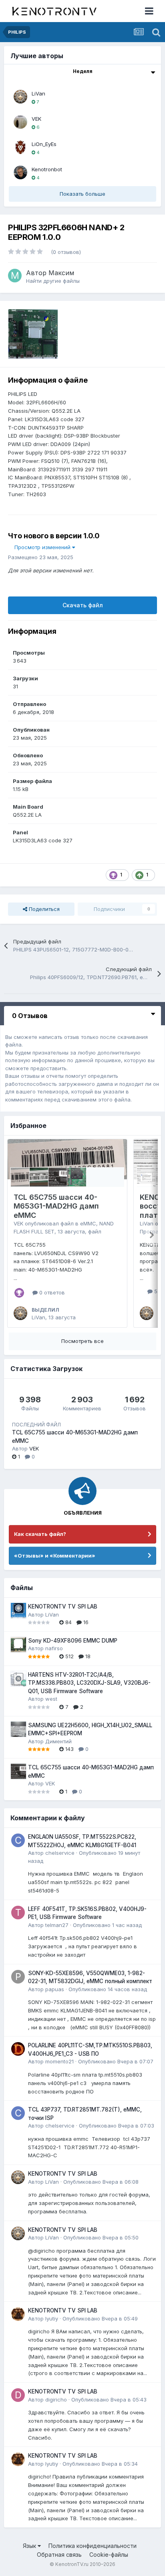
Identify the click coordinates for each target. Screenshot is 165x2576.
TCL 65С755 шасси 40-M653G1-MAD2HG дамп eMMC (56, 1206)
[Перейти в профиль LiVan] (20, 97)
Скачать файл (83, 605)
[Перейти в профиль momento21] (18, 2049)
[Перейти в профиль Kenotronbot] (20, 172)
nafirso (54, 1648)
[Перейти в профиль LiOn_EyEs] (20, 147)
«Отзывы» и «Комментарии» (55, 1556)
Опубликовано (107, 1925)
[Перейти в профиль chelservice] (18, 1840)
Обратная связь (59, 2555)
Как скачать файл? (40, 1534)
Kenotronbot (47, 169)
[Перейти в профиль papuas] (18, 1977)
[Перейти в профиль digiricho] (18, 2395)
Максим (61, 273)
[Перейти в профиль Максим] (15, 276)
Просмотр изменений (43, 547)
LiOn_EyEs (44, 144)
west (51, 1699)
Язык (30, 2546)
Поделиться (43, 909)
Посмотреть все (82, 1341)
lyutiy (52, 2318)
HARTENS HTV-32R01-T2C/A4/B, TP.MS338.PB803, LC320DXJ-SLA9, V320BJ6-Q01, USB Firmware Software (89, 1683)
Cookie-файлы (109, 2555)
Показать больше (82, 194)
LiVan (38, 93)
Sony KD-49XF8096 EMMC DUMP (73, 1641)
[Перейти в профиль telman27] (18, 1913)
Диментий (58, 1741)
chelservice (60, 1853)
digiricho (56, 2400)
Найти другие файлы (53, 281)
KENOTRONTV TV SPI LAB (63, 1606)
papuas (55, 1989)
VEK (36, 119)
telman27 (57, 1925)
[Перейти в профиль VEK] (20, 122)
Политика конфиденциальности (93, 2546)
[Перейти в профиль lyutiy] (18, 2314)
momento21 (59, 2061)
